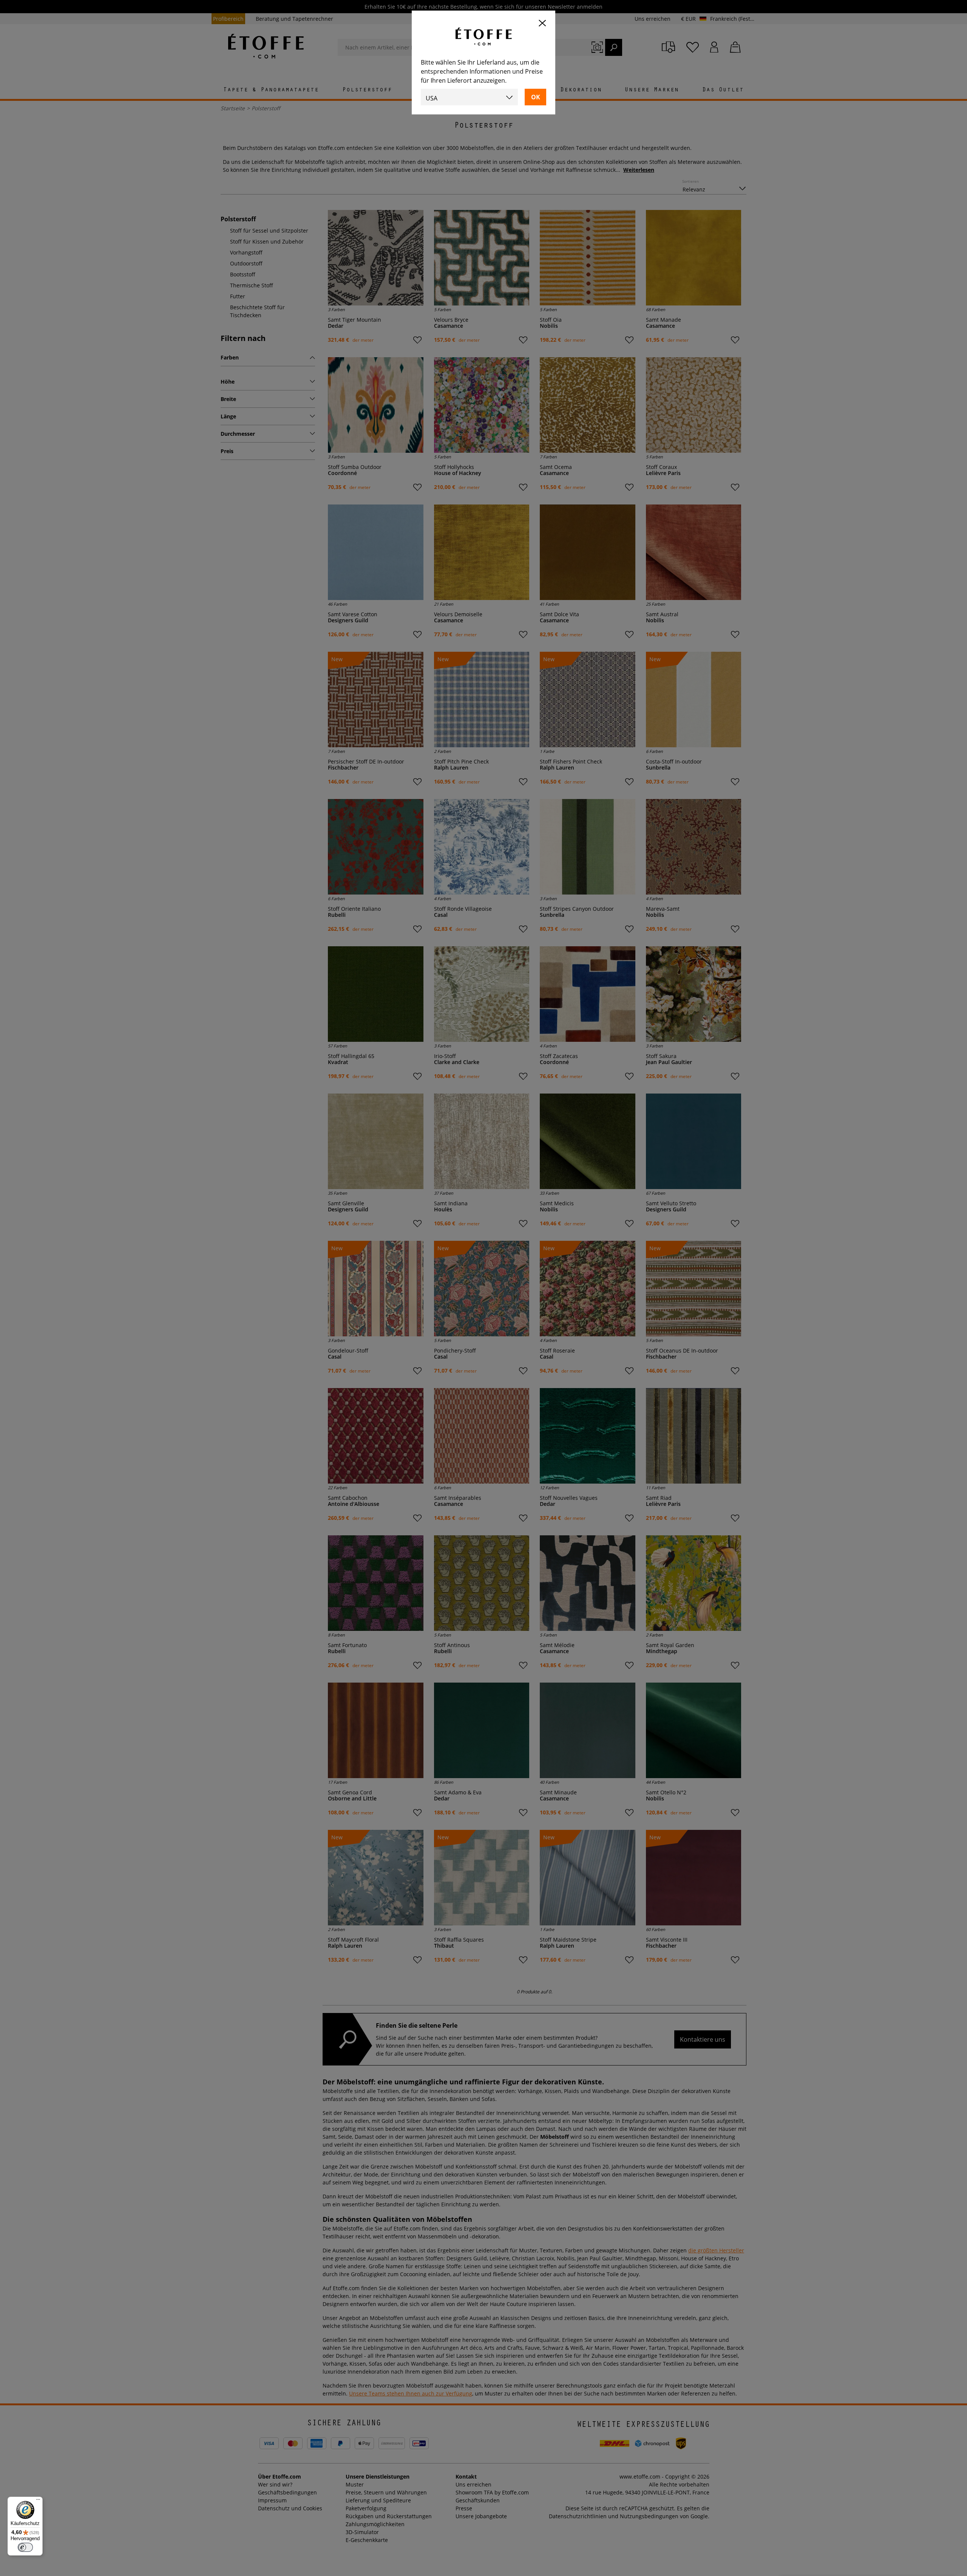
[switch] (25, 2547)
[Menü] (38, 2501)
